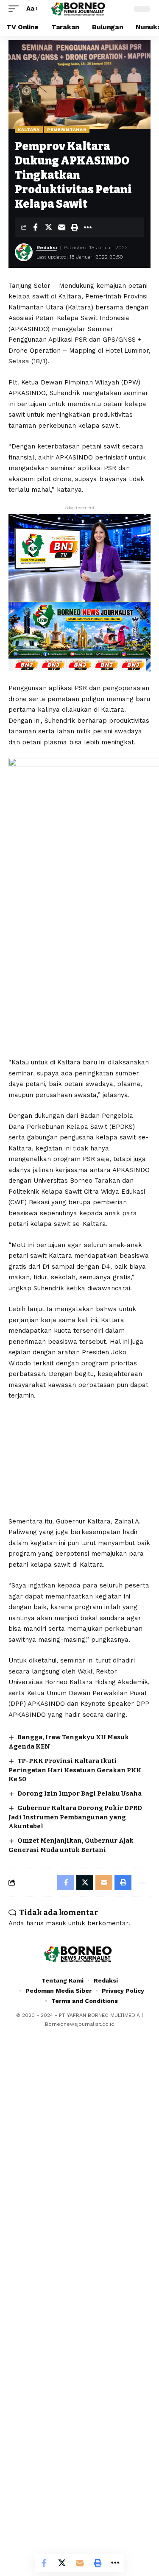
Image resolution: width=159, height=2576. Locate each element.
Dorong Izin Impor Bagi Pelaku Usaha (79, 1793)
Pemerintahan (67, 129)
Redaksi (47, 248)
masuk (56, 1923)
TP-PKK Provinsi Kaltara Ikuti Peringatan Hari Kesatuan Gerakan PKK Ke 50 (75, 1770)
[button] (16, 9)
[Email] (61, 227)
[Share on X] (48, 227)
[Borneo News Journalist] (80, 9)
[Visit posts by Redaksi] (24, 252)
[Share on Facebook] (35, 227)
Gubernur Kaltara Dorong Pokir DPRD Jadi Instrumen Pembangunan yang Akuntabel (75, 1817)
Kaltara (29, 129)
